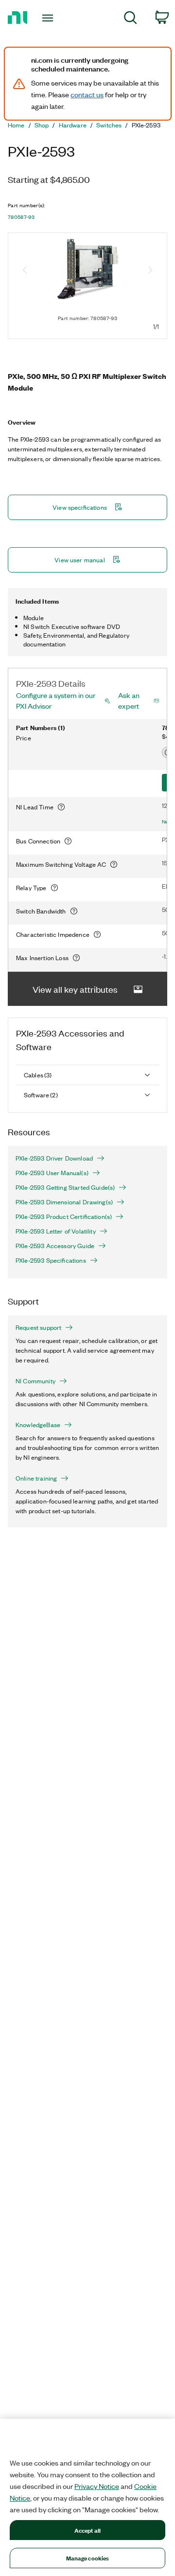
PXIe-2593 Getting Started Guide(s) (65, 1187)
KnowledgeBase (38, 1425)
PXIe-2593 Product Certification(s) (64, 1216)
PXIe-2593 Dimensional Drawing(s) (64, 1202)
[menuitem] (131, 19)
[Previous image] (25, 271)
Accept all (87, 2530)
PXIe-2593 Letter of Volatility (56, 1231)
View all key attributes (75, 989)
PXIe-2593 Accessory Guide (55, 1246)
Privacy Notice (97, 2486)
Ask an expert (129, 700)
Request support (38, 1327)
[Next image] (150, 271)
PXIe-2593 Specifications (51, 1260)
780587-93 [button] (21, 217)
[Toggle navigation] (49, 18)
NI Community (35, 1381)
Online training (36, 1478)
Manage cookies (88, 2558)
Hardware (73, 125)
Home (16, 125)
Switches (109, 125)
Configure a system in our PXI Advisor (56, 700)
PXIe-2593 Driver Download (54, 1158)
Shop (42, 125)
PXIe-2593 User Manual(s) (52, 1173)
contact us (87, 94)
